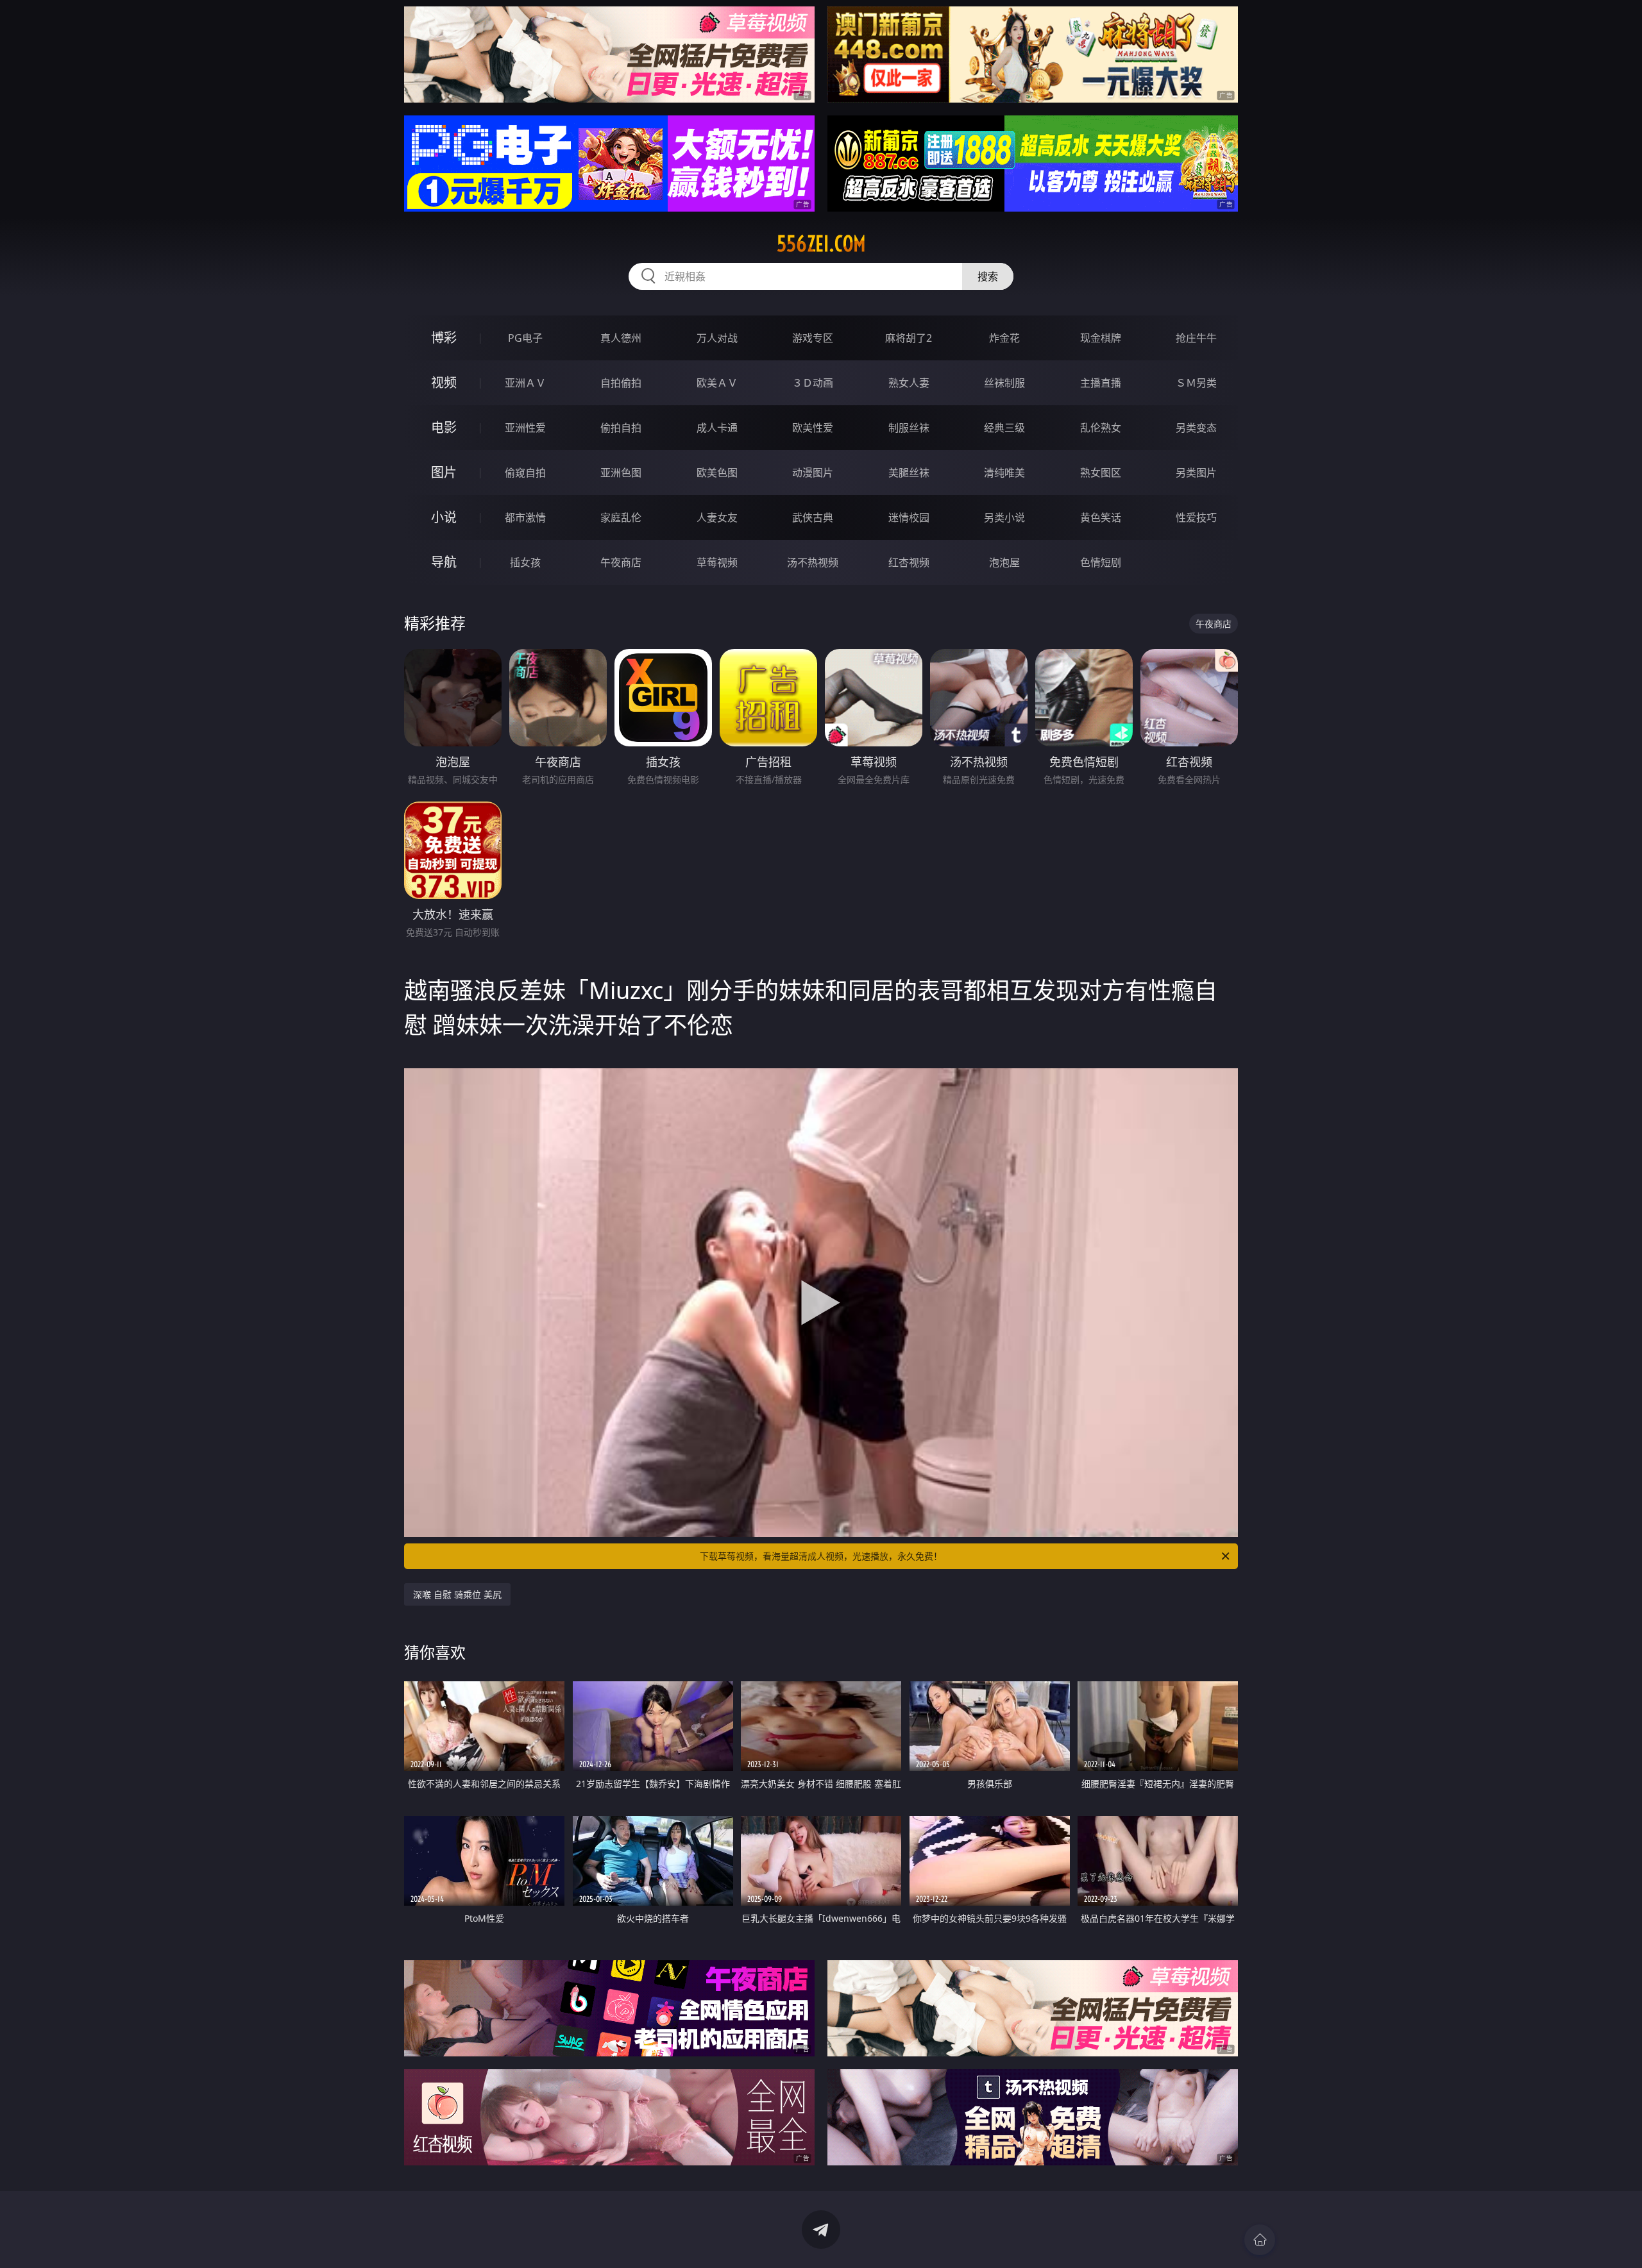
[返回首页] (1260, 2240)
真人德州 (621, 338)
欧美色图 (717, 473)
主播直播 (1101, 383)
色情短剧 (1101, 562)
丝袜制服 (1004, 383)
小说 (444, 517)
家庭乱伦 (621, 517)
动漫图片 (813, 473)
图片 (444, 472)
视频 (444, 382)
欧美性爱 (813, 428)
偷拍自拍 (621, 428)
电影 (444, 427)
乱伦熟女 (1101, 428)
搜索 (988, 276)
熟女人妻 (909, 383)
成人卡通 (717, 428)
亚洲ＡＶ (525, 383)
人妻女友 (717, 517)
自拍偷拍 (621, 383)
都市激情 (525, 517)
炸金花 (1004, 338)
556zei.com (821, 244)
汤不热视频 (813, 562)
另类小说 (1004, 517)
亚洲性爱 (525, 428)
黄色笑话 (1101, 517)
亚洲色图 (621, 473)
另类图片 (1196, 473)
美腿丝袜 (909, 473)
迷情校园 (909, 517)
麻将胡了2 (909, 338)
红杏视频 (909, 562)
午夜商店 (621, 562)
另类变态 (1196, 428)
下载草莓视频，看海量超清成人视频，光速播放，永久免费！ (821, 1556)
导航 (444, 562)
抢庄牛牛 (1196, 338)
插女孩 (525, 562)
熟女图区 (1101, 473)
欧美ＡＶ (717, 383)
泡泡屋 (1004, 562)
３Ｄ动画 (813, 383)
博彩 (444, 338)
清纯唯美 (1004, 473)
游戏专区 (813, 338)
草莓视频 (717, 562)
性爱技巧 (1196, 517)
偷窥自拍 (525, 473)
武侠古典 (813, 517)
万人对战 (717, 338)
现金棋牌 (1101, 338)
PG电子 (525, 338)
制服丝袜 (909, 428)
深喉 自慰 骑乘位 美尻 (457, 1594)
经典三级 (1004, 428)
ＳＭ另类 (1196, 383)
